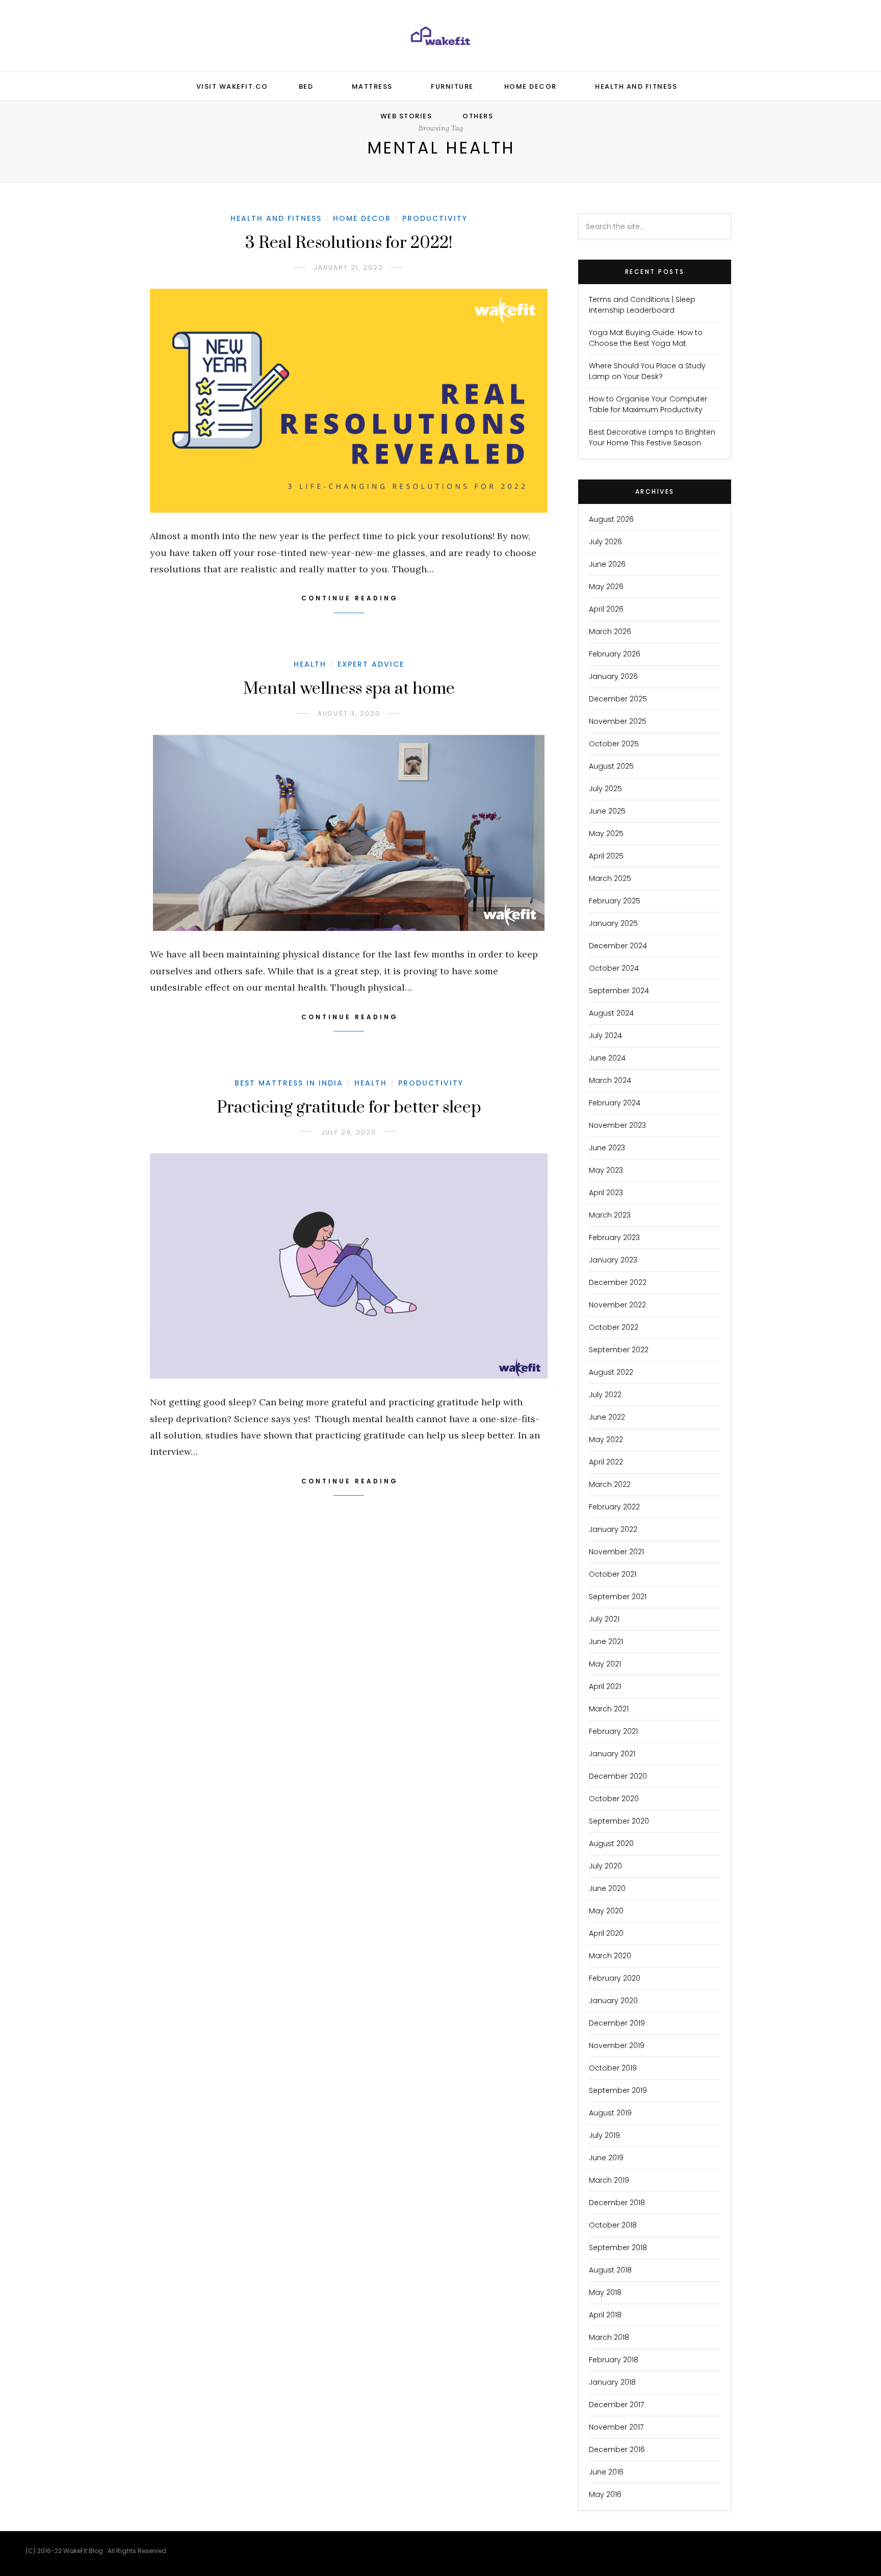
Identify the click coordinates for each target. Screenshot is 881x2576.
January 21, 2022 (349, 268)
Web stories (406, 116)
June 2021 (606, 1641)
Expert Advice (371, 664)
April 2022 (606, 1462)
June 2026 (607, 564)
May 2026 (606, 587)
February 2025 (615, 901)
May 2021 (605, 1664)
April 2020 (606, 1933)
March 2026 (610, 632)
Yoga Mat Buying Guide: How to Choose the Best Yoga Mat (646, 338)
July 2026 (605, 542)
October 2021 (613, 1574)
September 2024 (619, 991)
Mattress (372, 86)
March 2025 (610, 878)
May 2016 (605, 2494)
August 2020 (611, 1843)
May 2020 (606, 1911)
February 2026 (615, 654)
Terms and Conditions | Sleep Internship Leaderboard (642, 305)
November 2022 (617, 1305)
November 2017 (616, 2427)
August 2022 (611, 1372)
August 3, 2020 (349, 713)
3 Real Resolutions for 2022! (349, 243)
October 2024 (614, 968)
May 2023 (606, 1170)
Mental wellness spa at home (349, 689)
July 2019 (604, 2135)
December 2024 (618, 946)
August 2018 (610, 2270)
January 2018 (612, 2382)
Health (310, 664)
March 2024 (610, 1080)
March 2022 (610, 1484)
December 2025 (618, 699)
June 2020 (607, 1888)
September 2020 (619, 1821)
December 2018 (617, 2203)
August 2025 (611, 766)
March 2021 (609, 1709)
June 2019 (606, 2158)
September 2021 (618, 1597)
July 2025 (605, 789)
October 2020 (614, 1799)
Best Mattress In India (289, 1083)
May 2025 (606, 834)
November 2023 (617, 1125)
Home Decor (530, 86)
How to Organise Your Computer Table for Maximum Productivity (648, 404)
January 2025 (613, 923)
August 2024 (611, 1013)
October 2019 (613, 2068)
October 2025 (614, 744)
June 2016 (606, 2472)
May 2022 (606, 1439)
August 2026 (611, 519)
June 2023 (607, 1148)
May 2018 (605, 2292)
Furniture (452, 86)
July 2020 (605, 1866)
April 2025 (606, 856)
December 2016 (617, 2449)
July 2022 (605, 1395)
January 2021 (612, 1754)
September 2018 (618, 2247)
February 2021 (613, 1731)
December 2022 (618, 1282)
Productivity (435, 218)
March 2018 (609, 2337)
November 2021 (616, 1552)
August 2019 (610, 2113)
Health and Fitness (636, 86)
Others (478, 116)
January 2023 (613, 1260)
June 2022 (607, 1417)
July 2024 (605, 1036)
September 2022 (619, 1350)
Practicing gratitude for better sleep (349, 1108)
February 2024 (615, 1103)
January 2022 (613, 1529)
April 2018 (605, 2315)
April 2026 (606, 609)
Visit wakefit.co (232, 86)
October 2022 (614, 1327)
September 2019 (618, 2090)
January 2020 (613, 2001)
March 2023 (610, 1215)
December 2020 (618, 1776)
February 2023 (614, 1238)
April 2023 (606, 1193)
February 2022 (614, 1507)
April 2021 (605, 1686)
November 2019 (617, 2045)
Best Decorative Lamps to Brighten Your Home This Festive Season (652, 437)
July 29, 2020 (349, 1132)
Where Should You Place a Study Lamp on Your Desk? (647, 371)
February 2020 (615, 1978)
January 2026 (613, 676)
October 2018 (613, 2225)
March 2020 (610, 1956)
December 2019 (617, 2023)
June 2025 (607, 811)
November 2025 (618, 721)
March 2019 (609, 2180)
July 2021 (604, 1619)
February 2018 (614, 2360)
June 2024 (607, 1058)
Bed (306, 86)
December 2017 (616, 2405)
